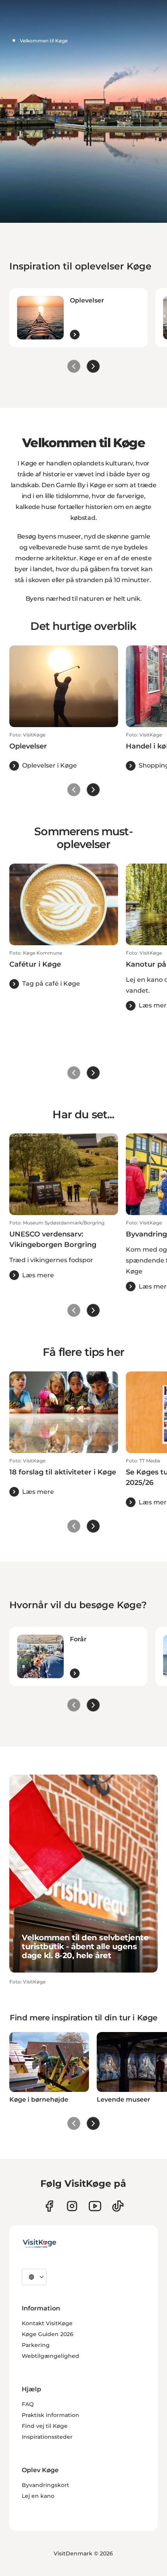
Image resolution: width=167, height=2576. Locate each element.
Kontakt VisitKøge (47, 2323)
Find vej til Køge (45, 2426)
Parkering (36, 2345)
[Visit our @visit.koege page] (118, 2206)
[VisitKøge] (39, 2244)
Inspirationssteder (47, 2437)
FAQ (28, 2404)
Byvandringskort (45, 2485)
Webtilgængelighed (50, 2356)
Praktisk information (50, 2415)
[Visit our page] (49, 2206)
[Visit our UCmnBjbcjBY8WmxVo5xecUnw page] (95, 2206)
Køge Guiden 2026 (48, 2334)
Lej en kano (38, 2496)
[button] (64, 751)
